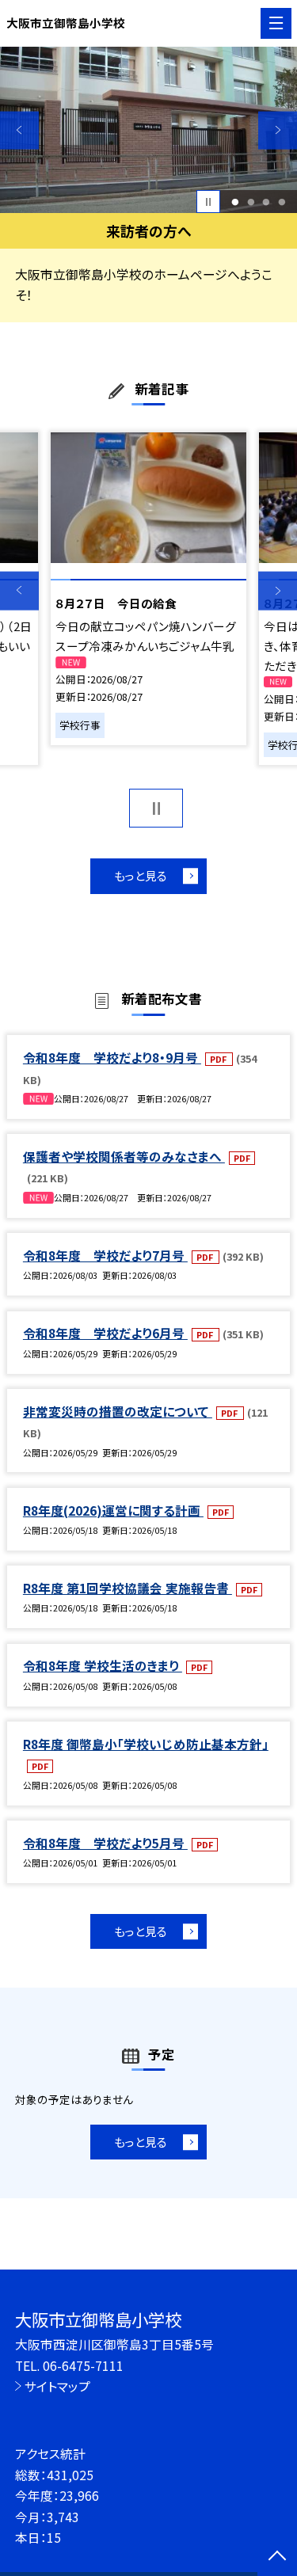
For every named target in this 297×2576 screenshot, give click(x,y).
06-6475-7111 (83, 2365)
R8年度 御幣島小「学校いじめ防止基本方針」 (146, 1744)
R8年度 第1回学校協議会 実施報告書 (128, 1588)
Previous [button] (19, 130)
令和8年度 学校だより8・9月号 (112, 1057)
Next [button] (278, 130)
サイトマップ (57, 2386)
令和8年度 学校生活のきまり (103, 1665)
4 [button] (282, 202)
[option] (148, 130)
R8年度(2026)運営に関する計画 (113, 1510)
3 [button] (267, 202)
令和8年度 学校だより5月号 (105, 1843)
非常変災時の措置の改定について (118, 1411)
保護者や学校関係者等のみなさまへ (124, 1156)
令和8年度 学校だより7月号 (105, 1255)
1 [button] (235, 202)
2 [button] (251, 202)
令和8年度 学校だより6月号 (105, 1333)
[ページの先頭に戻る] (277, 2557)
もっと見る (141, 875)
